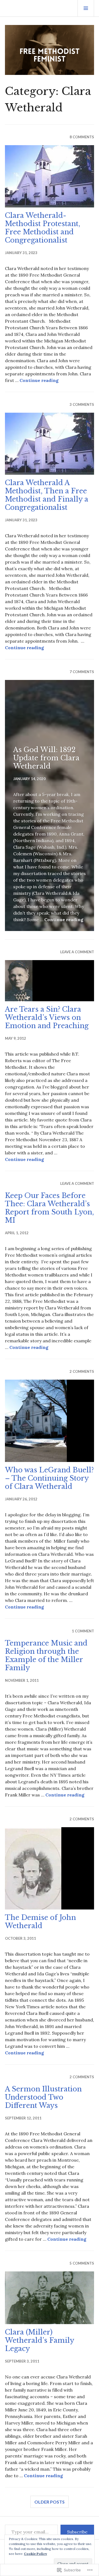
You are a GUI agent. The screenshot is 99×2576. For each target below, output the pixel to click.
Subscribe (77, 2532)
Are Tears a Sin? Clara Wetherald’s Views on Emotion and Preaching (47, 1018)
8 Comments (82, 137)
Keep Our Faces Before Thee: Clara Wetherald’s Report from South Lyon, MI (50, 1208)
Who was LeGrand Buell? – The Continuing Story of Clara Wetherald (49, 1478)
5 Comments (82, 2263)
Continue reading (39, 380)
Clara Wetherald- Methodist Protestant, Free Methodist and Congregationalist (43, 228)
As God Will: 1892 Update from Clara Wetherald (46, 758)
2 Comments (82, 1371)
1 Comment (83, 1631)
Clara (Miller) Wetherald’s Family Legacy (39, 2340)
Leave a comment (77, 952)
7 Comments (82, 672)
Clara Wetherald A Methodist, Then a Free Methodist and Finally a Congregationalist (47, 495)
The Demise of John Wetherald (40, 1922)
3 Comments (82, 404)
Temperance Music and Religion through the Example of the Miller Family (46, 1656)
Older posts (50, 2502)
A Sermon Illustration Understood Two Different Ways (43, 2097)
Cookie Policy (35, 2554)
